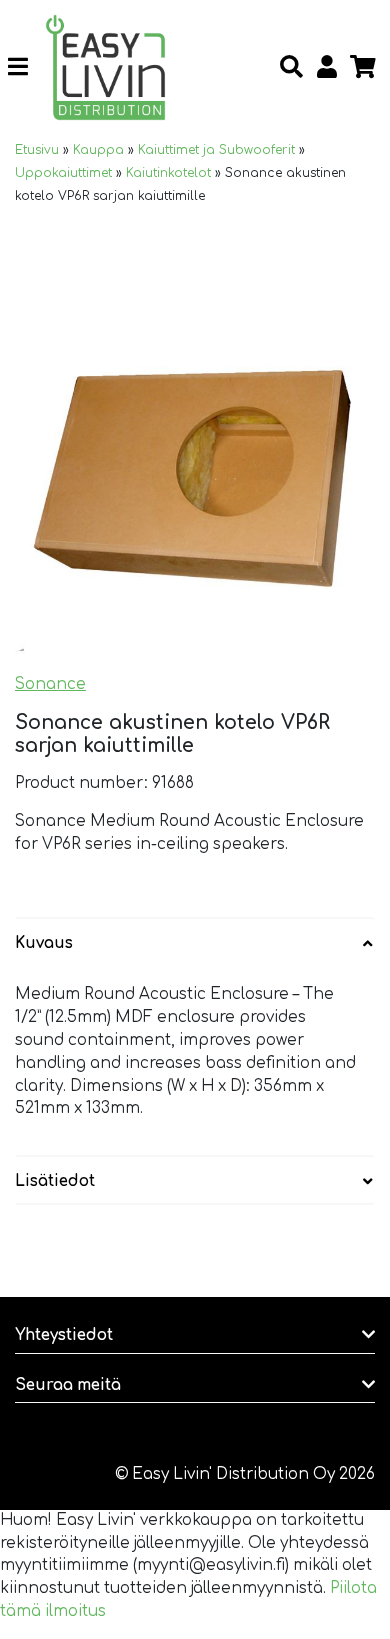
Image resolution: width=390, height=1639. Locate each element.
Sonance (50, 684)
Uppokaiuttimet (63, 173)
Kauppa (98, 150)
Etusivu (37, 150)
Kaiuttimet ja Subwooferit (216, 150)
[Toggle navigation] (25, 68)
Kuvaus (44, 943)
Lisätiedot (55, 1181)
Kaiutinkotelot (168, 173)
